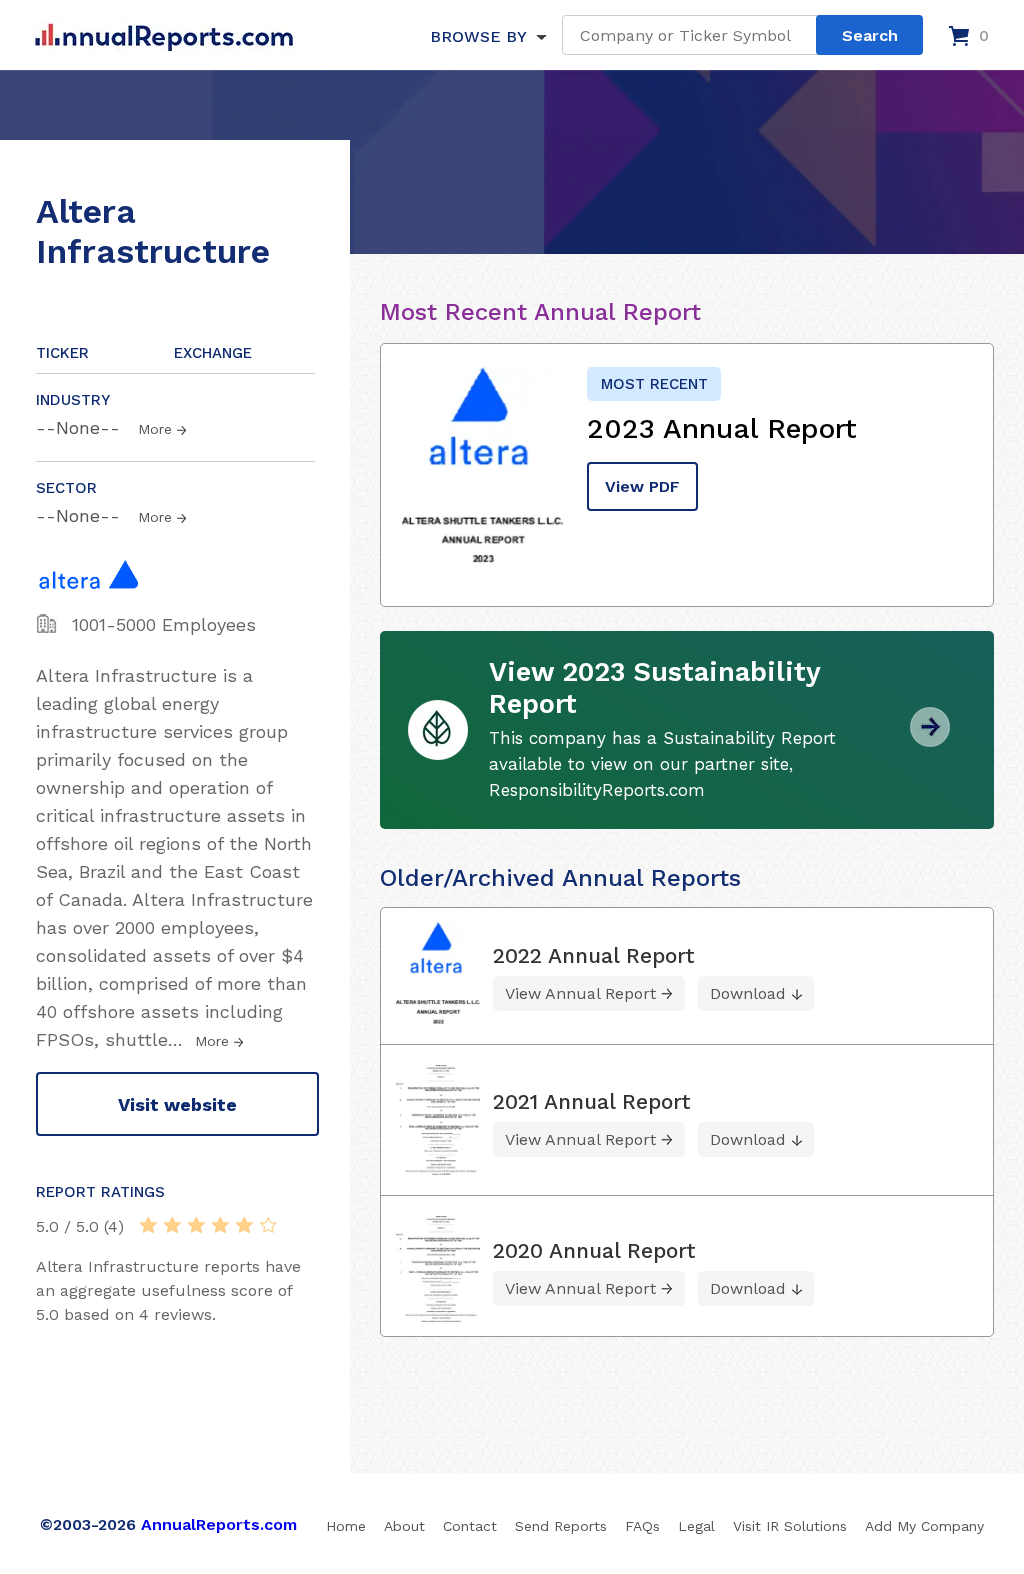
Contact (470, 1526)
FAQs (642, 1526)
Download (748, 993)
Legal (696, 1526)
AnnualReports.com (219, 1524)
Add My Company (924, 1526)
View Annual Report (580, 993)
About (404, 1526)
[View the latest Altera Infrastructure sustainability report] (930, 739)
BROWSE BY (478, 36)
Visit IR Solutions (790, 1526)
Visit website (177, 1104)
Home (346, 1526)
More (155, 429)
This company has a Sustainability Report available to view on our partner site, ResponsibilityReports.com (662, 764)
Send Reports (561, 1526)
